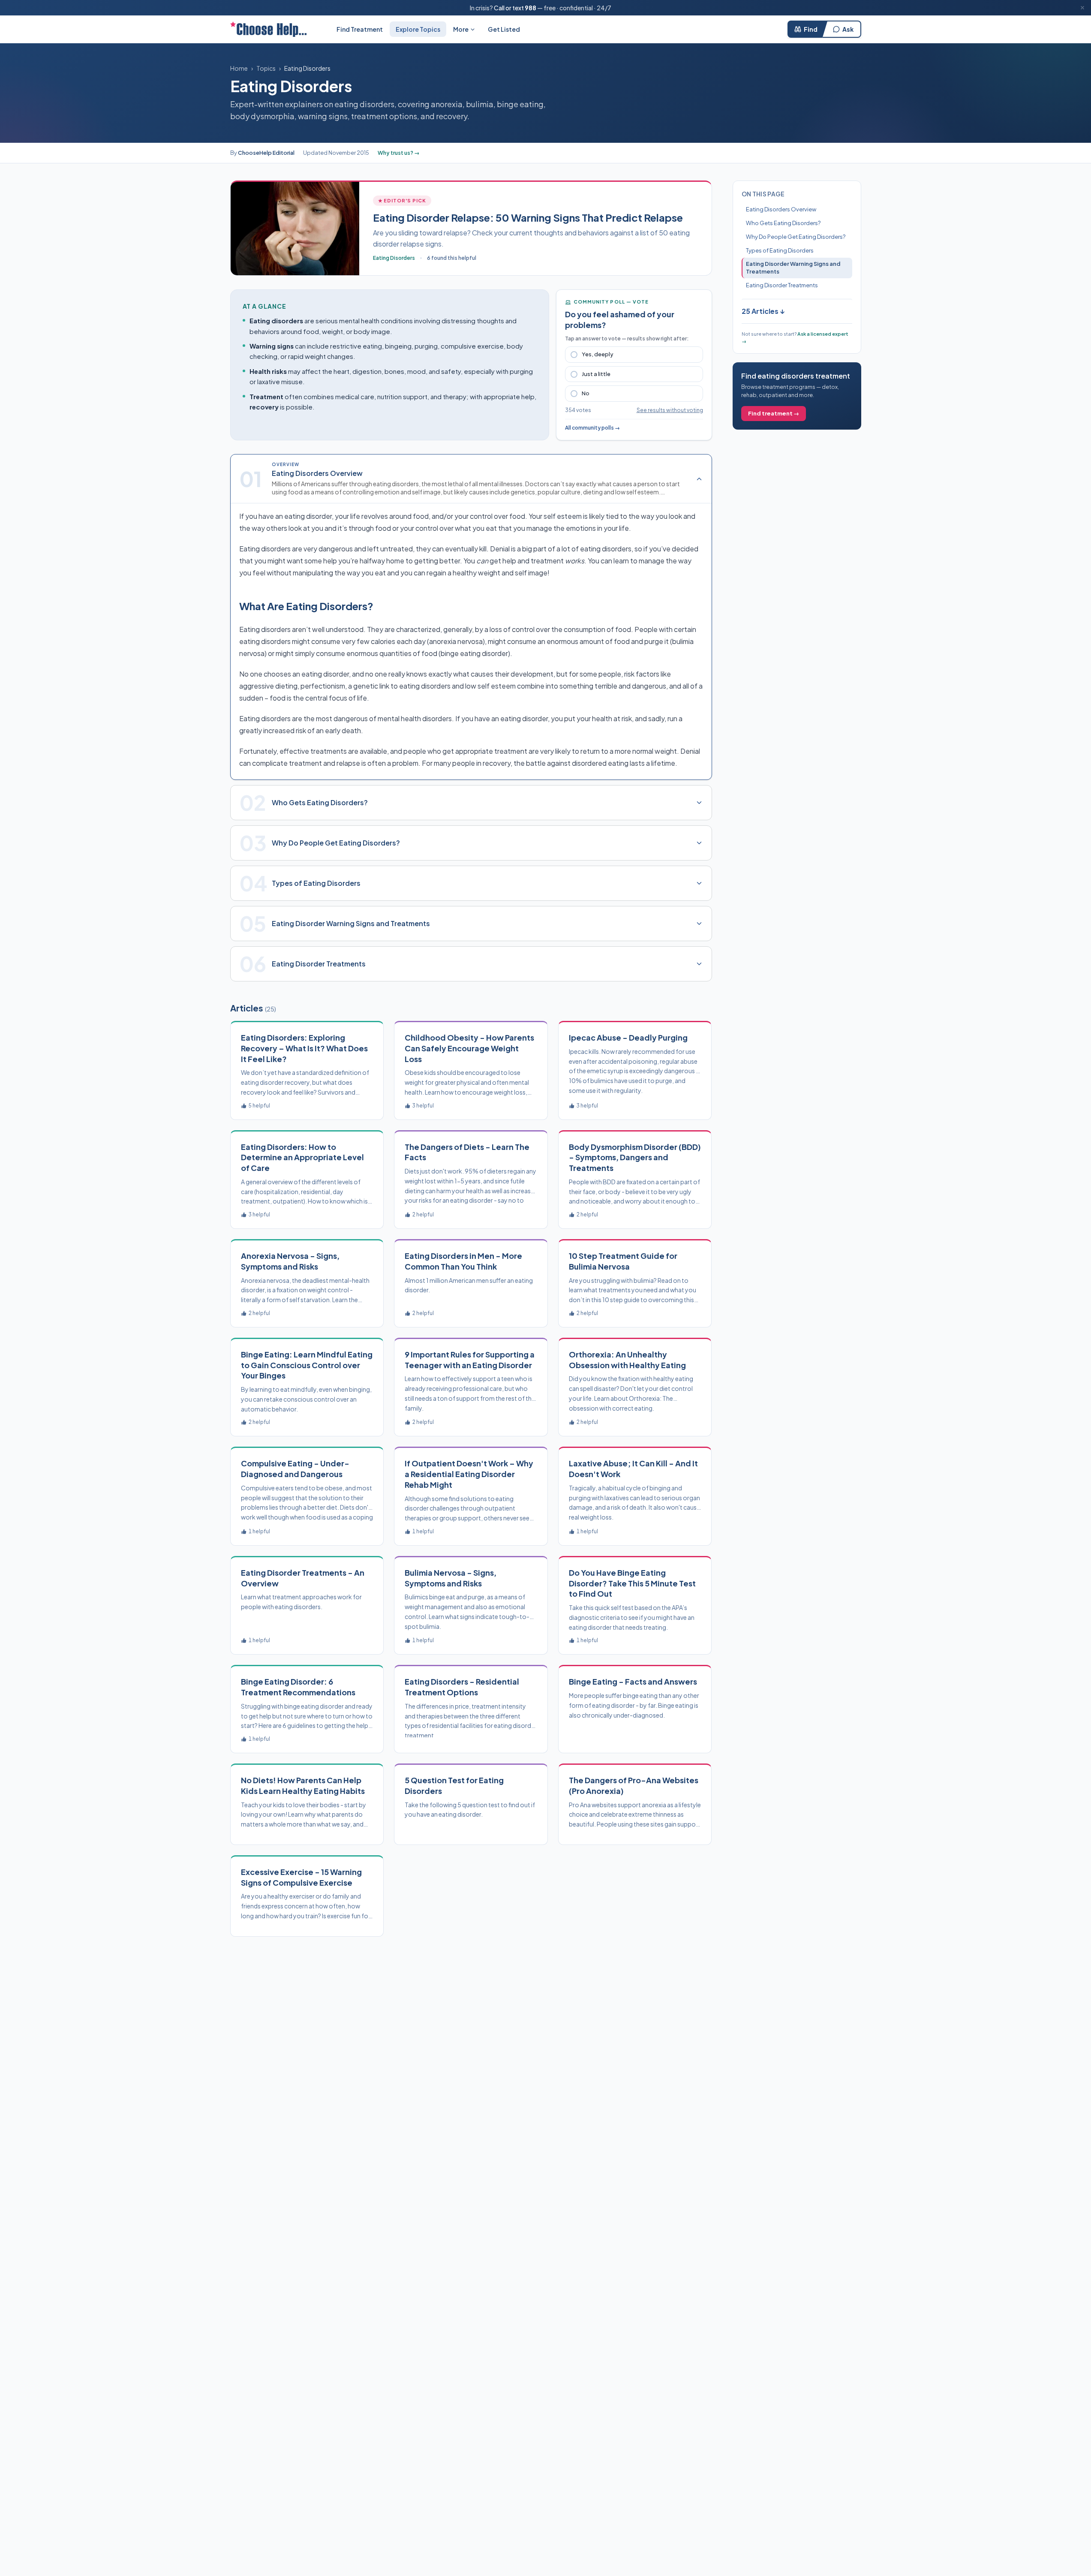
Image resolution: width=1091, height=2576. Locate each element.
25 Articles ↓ (763, 311)
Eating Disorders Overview (781, 209)
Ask (848, 29)
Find (811, 29)
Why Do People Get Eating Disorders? (796, 237)
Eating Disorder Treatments (782, 285)
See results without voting (670, 410)
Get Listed (504, 29)
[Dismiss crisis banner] (1082, 8)
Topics (266, 68)
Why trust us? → (399, 153)
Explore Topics (418, 29)
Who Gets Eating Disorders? (783, 223)
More (461, 29)
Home (239, 68)
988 (530, 8)
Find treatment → (774, 413)
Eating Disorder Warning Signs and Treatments (793, 268)
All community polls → (592, 428)
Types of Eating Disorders (780, 250)
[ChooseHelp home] (268, 29)
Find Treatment (360, 29)
